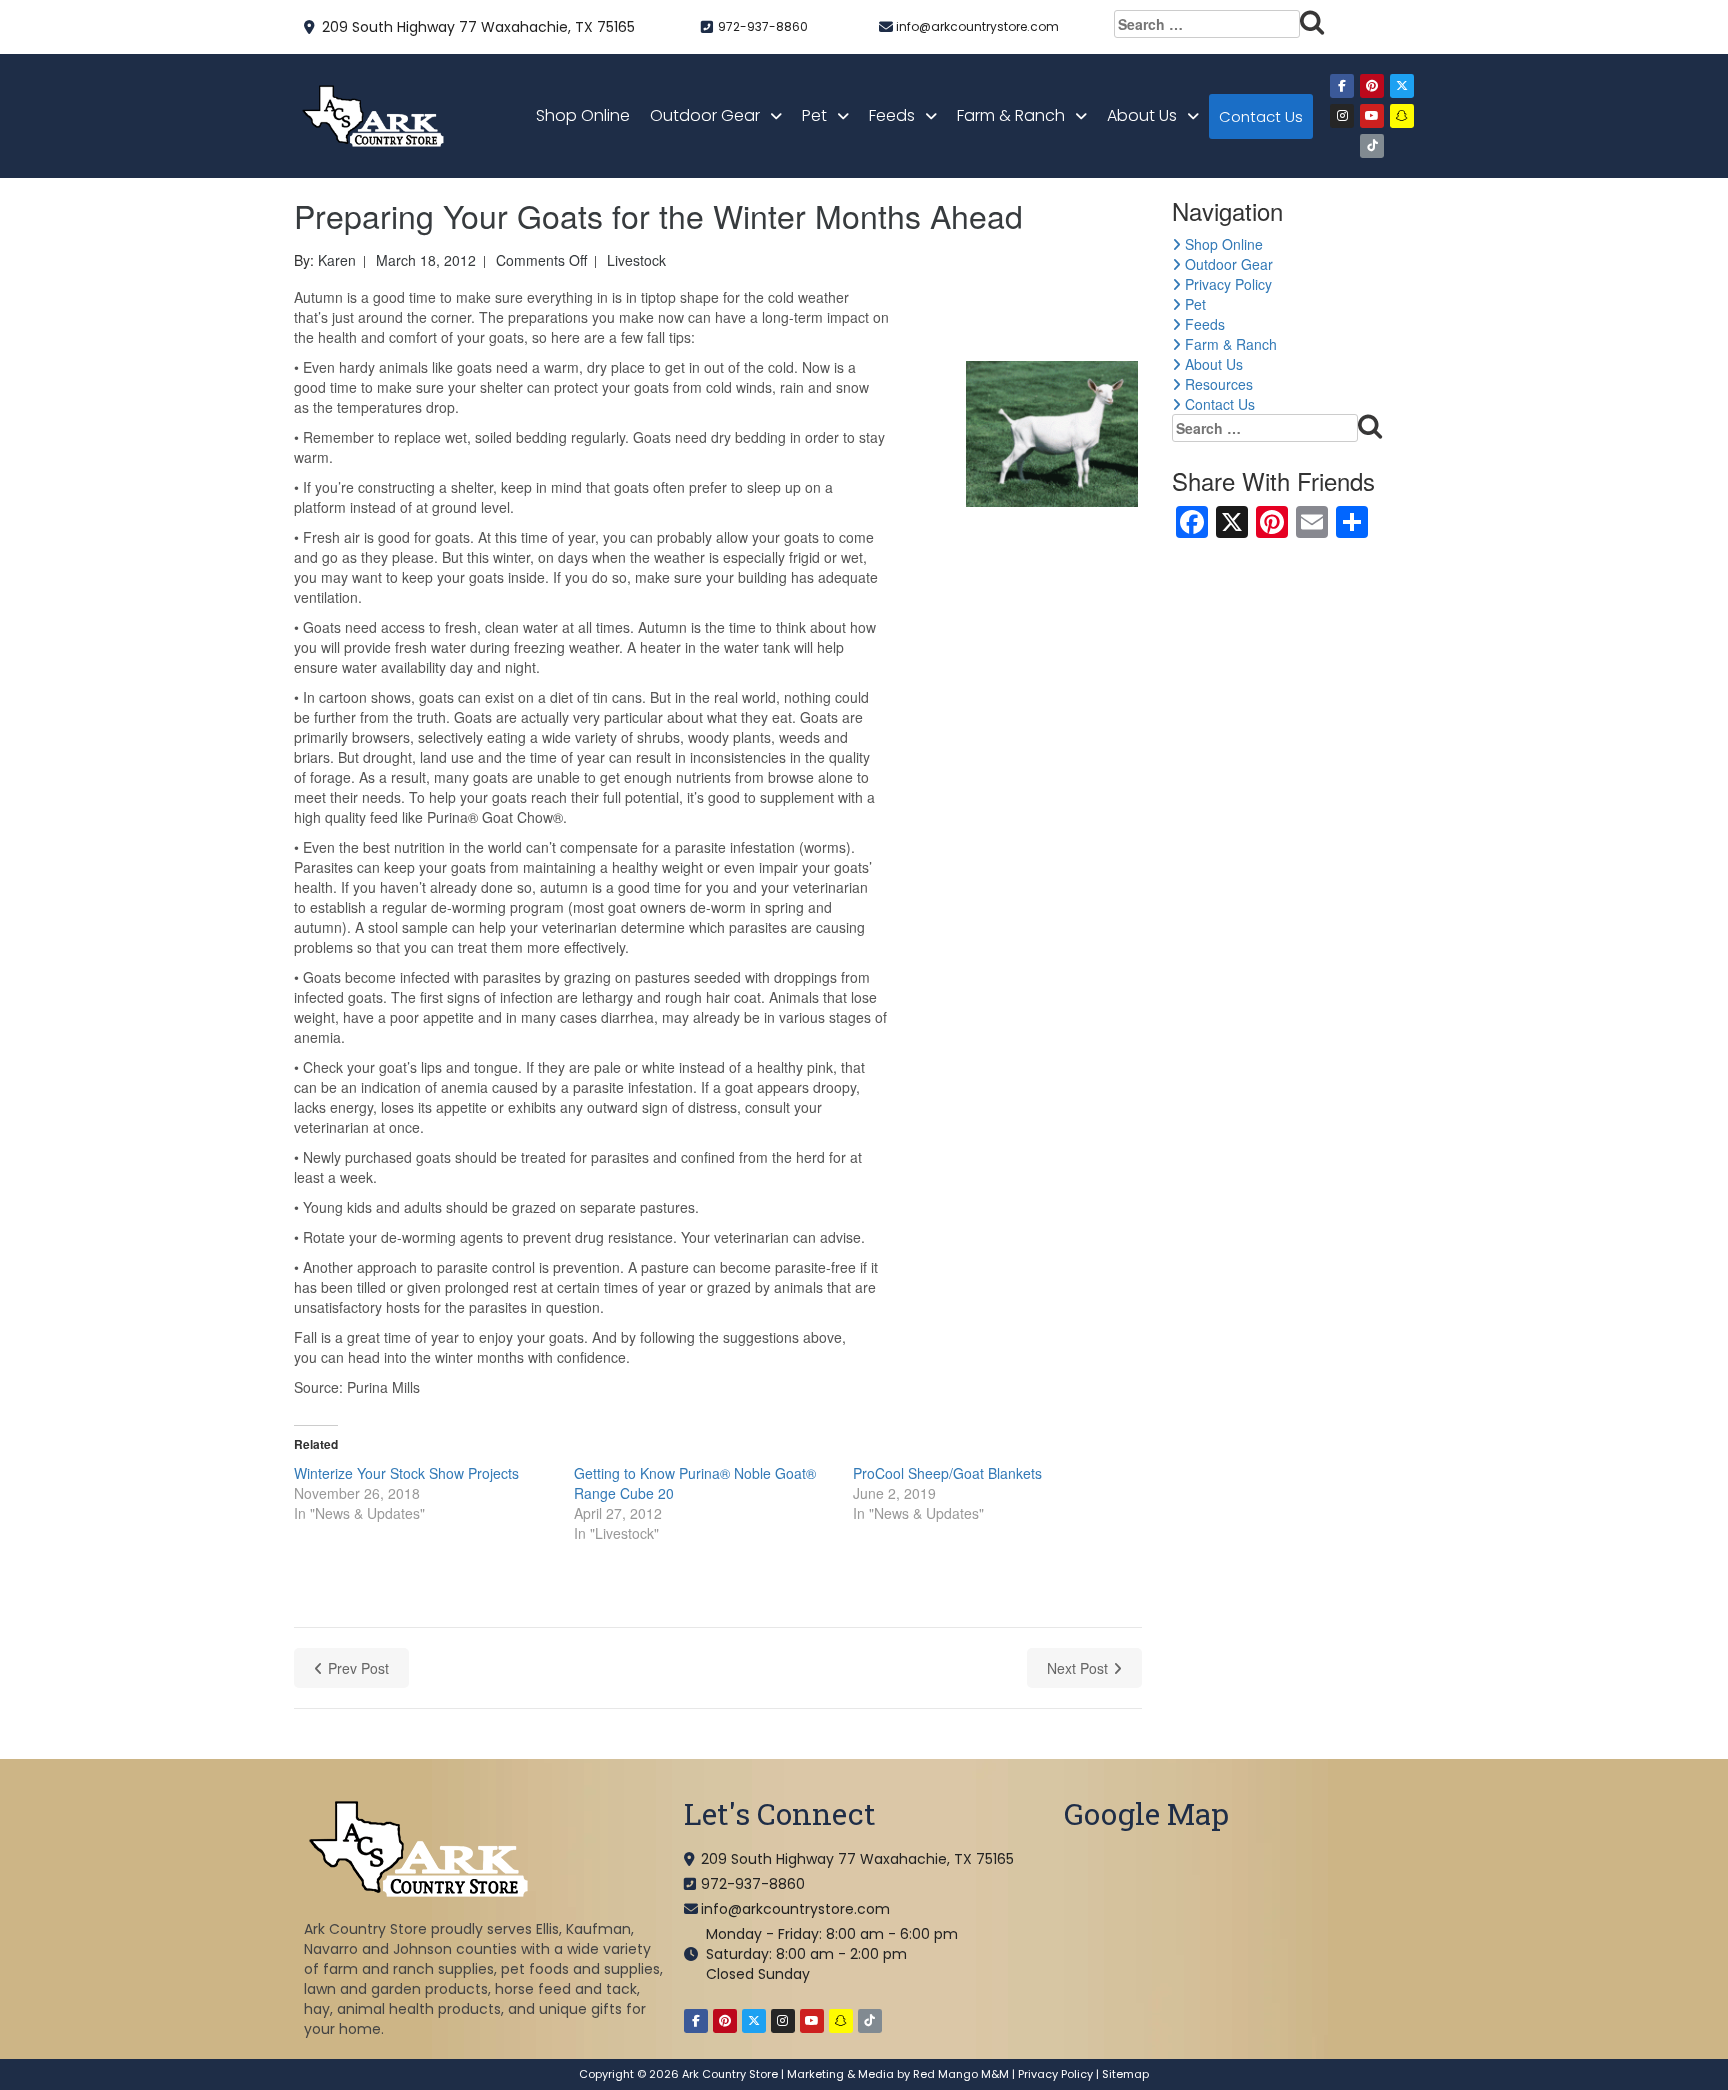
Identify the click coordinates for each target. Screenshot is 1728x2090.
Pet (814, 115)
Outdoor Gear (705, 115)
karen (337, 260)
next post (1077, 1668)
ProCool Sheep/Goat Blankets (947, 1473)
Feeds (892, 115)
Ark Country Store (730, 2074)
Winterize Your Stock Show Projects (406, 1473)
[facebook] (1342, 86)
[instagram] (1342, 116)
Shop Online (583, 115)
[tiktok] (1372, 146)
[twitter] (1402, 86)
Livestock (636, 260)
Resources (1217, 384)
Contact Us (1261, 116)
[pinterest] (1372, 86)
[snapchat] (1402, 116)
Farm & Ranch (1011, 115)
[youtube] (1372, 116)
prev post (358, 1668)
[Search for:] (1219, 24)
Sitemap (1125, 2074)
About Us (1142, 115)
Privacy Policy (1226, 284)
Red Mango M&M (961, 2074)
